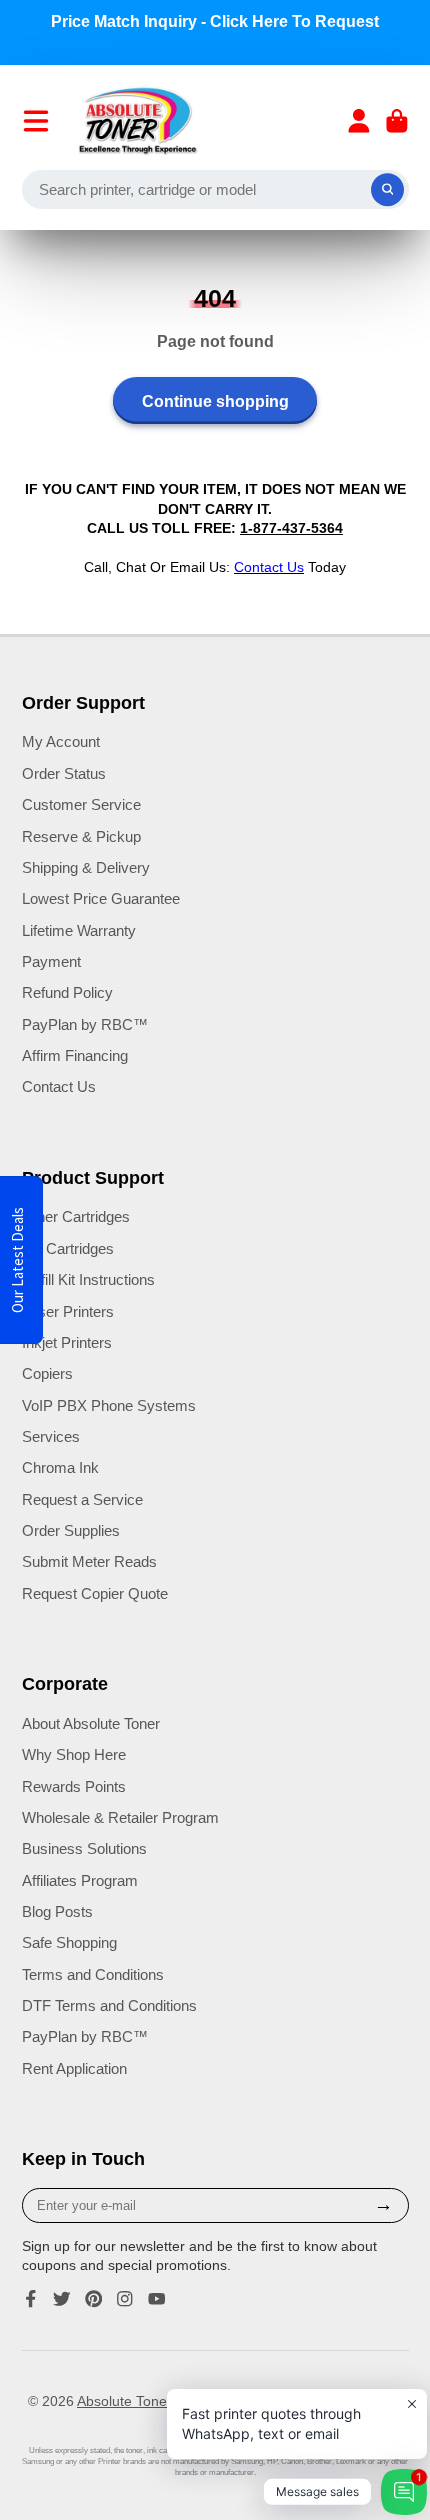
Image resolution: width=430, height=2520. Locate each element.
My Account (61, 741)
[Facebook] (31, 2299)
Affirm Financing (75, 1055)
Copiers (47, 1373)
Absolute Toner (124, 2401)
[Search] (388, 190)
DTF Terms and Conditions (109, 2005)
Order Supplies (71, 1530)
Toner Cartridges (76, 1216)
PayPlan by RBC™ (85, 1024)
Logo (138, 121)
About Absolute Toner (91, 1723)
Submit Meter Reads (89, 1561)
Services (51, 1436)
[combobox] (215, 190)
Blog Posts (57, 1911)
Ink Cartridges (68, 1248)
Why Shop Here (74, 1754)
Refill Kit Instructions (88, 1279)
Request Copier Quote (95, 1593)
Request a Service (82, 1499)
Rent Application (74, 2068)
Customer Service (81, 804)
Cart (397, 121)
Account (359, 121)
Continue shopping (215, 401)
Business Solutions (84, 1848)
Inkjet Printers (67, 1342)
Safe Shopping (69, 1942)
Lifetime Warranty (79, 930)
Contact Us (59, 1086)
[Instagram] (125, 2299)
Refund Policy (67, 992)
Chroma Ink (60, 1467)
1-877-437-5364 (291, 528)
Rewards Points (74, 1786)
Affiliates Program (80, 1880)
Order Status (64, 773)
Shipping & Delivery (86, 867)
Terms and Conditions (93, 1974)
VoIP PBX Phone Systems (109, 1405)
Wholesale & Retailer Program (120, 1817)
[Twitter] (62, 2299)
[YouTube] (157, 2299)
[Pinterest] (94, 2299)
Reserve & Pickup (81, 836)
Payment (51, 961)
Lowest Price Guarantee (101, 898)
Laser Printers (68, 1311)
